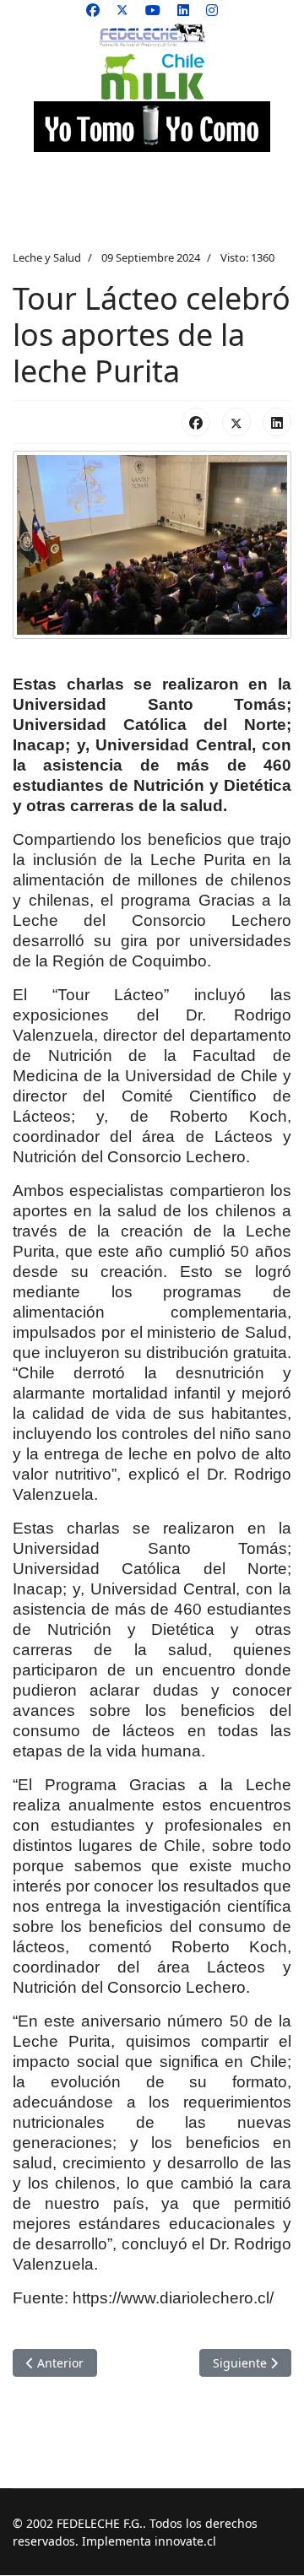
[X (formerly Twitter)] (236, 422)
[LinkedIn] (277, 422)
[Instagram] (212, 10)
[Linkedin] (183, 10)
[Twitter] (122, 10)
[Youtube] (153, 10)
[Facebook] (93, 10)
